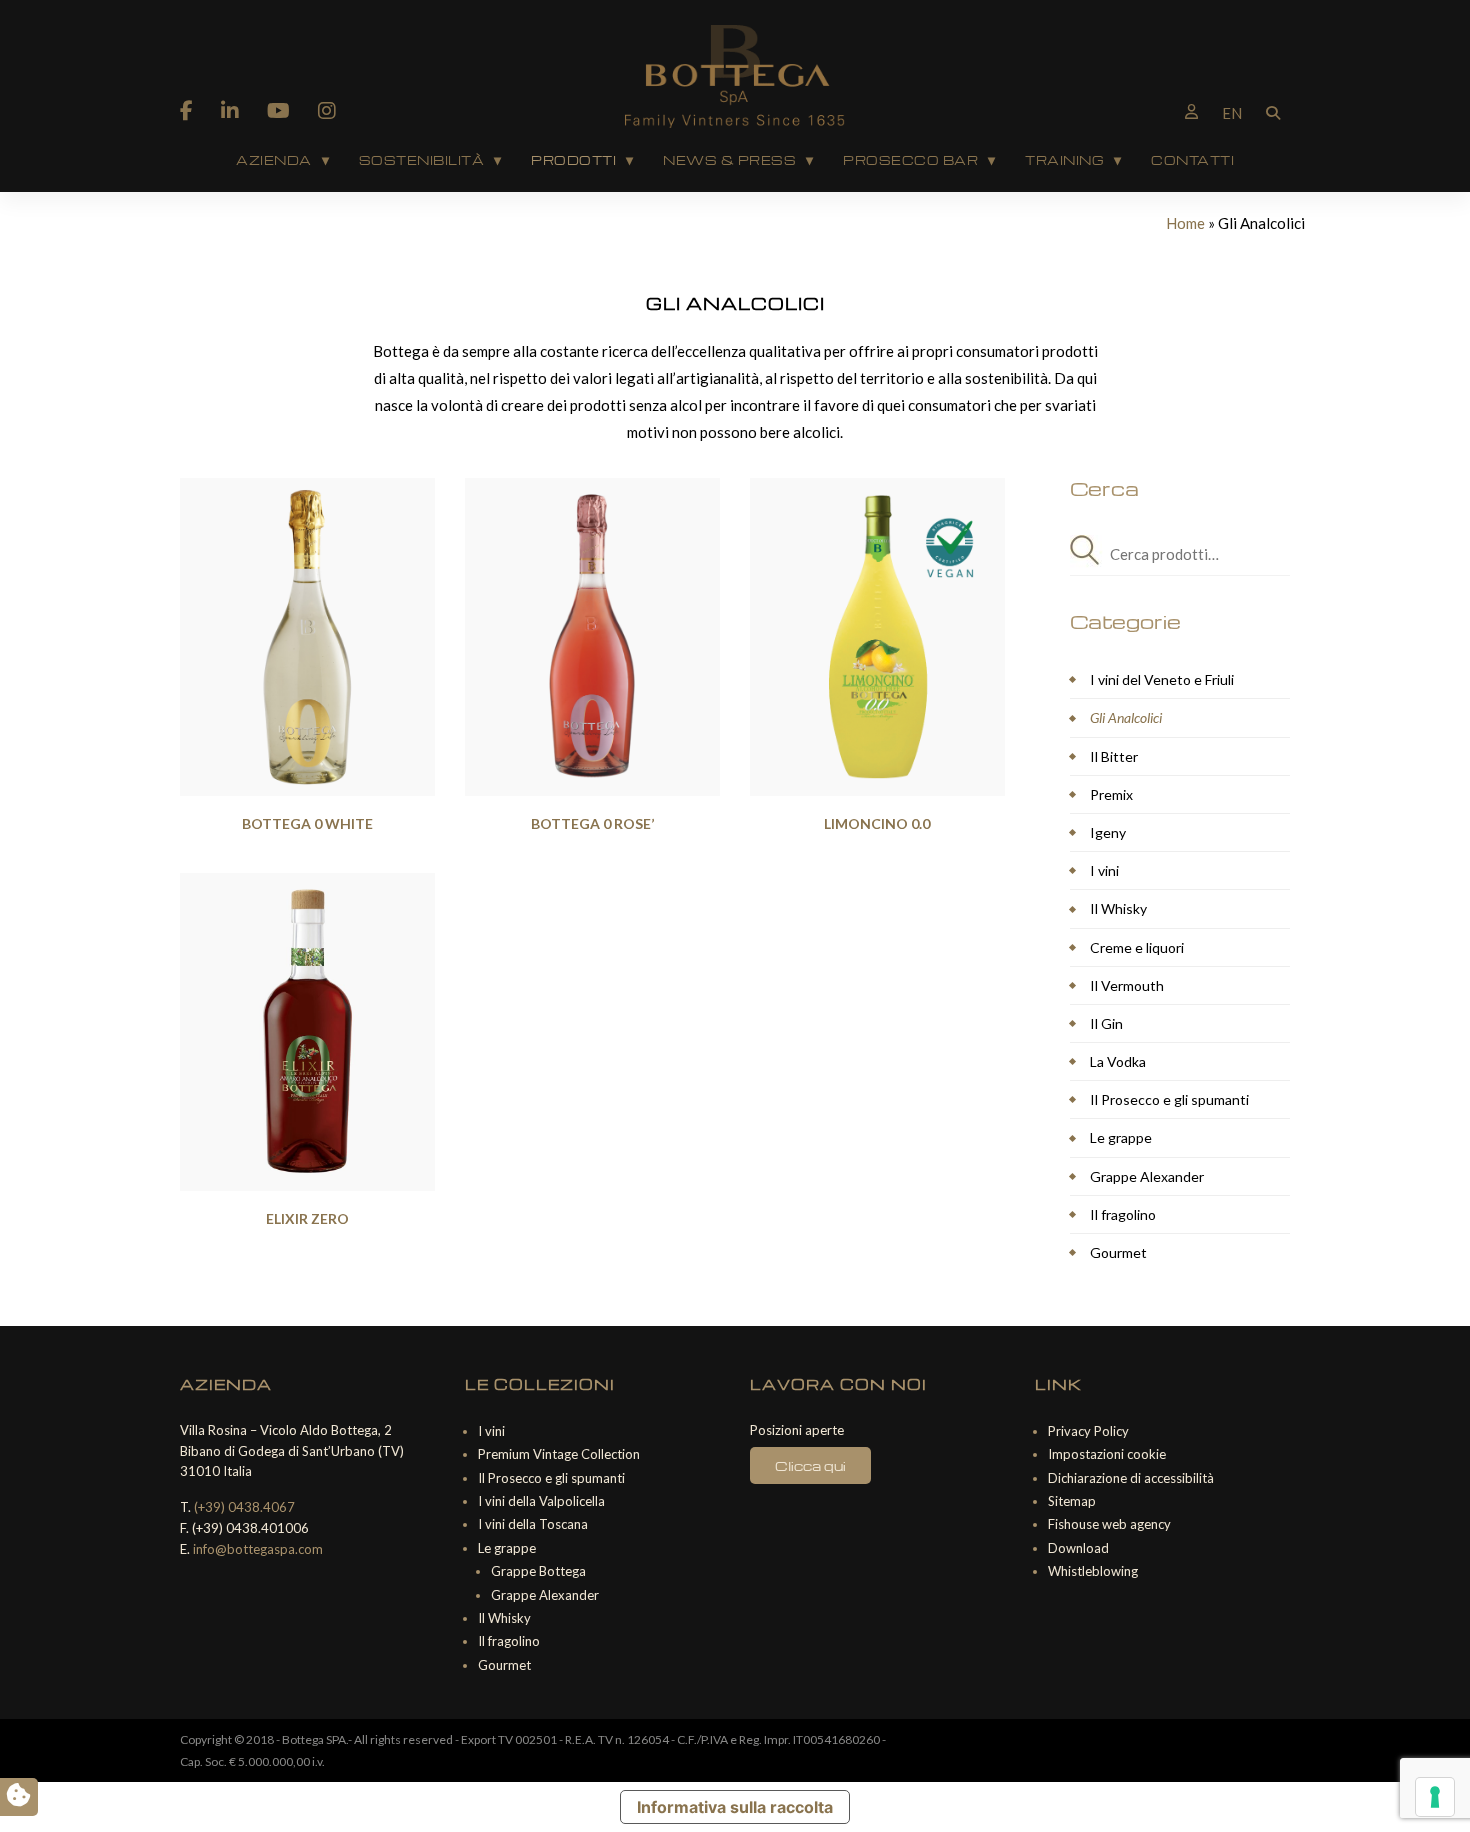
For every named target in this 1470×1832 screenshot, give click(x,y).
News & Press (729, 160)
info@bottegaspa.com (258, 1549)
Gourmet (1118, 1252)
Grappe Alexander (1147, 1176)
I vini (1104, 870)
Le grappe (1121, 1137)
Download (1078, 1548)
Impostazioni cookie (1107, 1454)
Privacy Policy (1088, 1431)
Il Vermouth (1127, 985)
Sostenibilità (422, 160)
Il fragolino (1123, 1214)
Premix (1111, 794)
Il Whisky (1118, 908)
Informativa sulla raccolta (735, 1807)
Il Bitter (1114, 756)
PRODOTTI (573, 160)
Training (1064, 160)
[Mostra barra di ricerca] (1273, 111)
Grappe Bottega (538, 1571)
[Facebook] (186, 110)
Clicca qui (810, 1465)
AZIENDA (274, 160)
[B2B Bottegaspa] (1191, 111)
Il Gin (1106, 1023)
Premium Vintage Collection (559, 1454)
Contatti (1192, 160)
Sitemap (1072, 1501)
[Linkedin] (230, 110)
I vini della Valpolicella (541, 1501)
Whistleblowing (1093, 1571)
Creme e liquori (1137, 947)
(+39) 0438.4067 (244, 1507)
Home (1185, 223)
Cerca (1090, 555)
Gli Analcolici (1126, 717)
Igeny (1108, 832)
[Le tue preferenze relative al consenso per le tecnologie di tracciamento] (1435, 1797)
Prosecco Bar (910, 160)
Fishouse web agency (1109, 1524)
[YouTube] (278, 110)
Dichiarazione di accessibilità (1131, 1478)
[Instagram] (327, 110)
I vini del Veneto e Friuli (1162, 679)
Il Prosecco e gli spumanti (1169, 1099)
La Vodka (1118, 1061)
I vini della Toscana (533, 1524)
